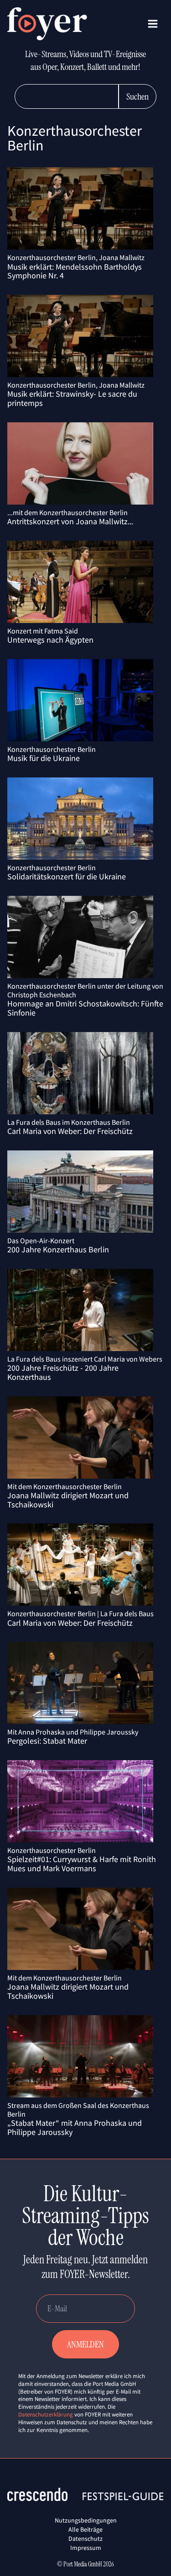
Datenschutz (85, 2539)
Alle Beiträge (85, 2529)
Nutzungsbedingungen (86, 2520)
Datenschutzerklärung (46, 2414)
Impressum (86, 2548)
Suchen (137, 96)
